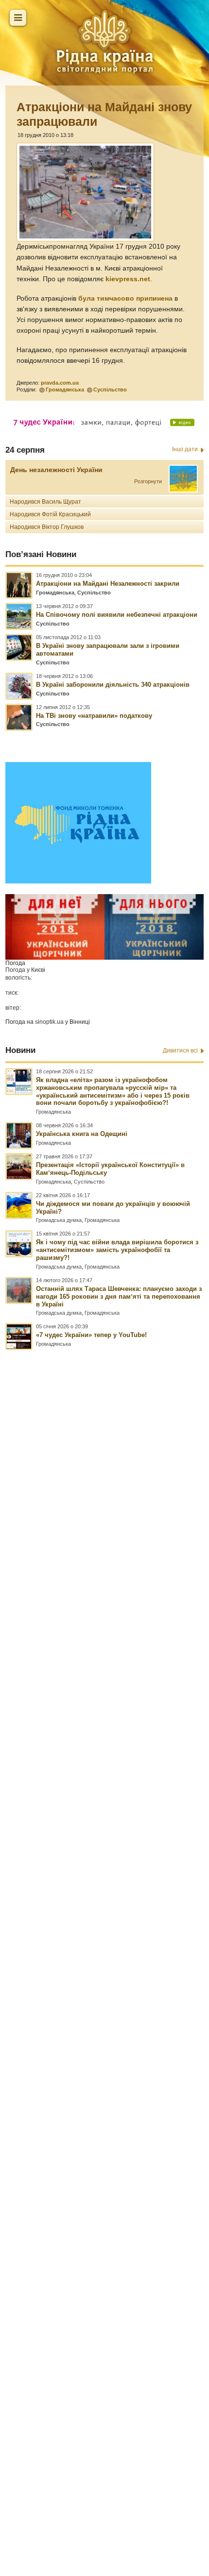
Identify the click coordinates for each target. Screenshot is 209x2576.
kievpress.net (128, 279)
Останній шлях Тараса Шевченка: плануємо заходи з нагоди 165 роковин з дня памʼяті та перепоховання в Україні (119, 1296)
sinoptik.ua (49, 1022)
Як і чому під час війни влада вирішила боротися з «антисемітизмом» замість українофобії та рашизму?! (117, 1250)
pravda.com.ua (60, 383)
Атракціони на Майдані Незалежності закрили (108, 584)
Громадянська (65, 390)
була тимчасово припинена (125, 298)
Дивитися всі (180, 1051)
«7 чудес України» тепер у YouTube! (91, 1335)
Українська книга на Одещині (82, 1134)
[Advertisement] (104, 1920)
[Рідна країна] (104, 41)
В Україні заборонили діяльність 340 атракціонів (113, 685)
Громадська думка (59, 1220)
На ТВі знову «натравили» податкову (94, 716)
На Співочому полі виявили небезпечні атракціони (117, 615)
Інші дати (185, 449)
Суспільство (110, 390)
